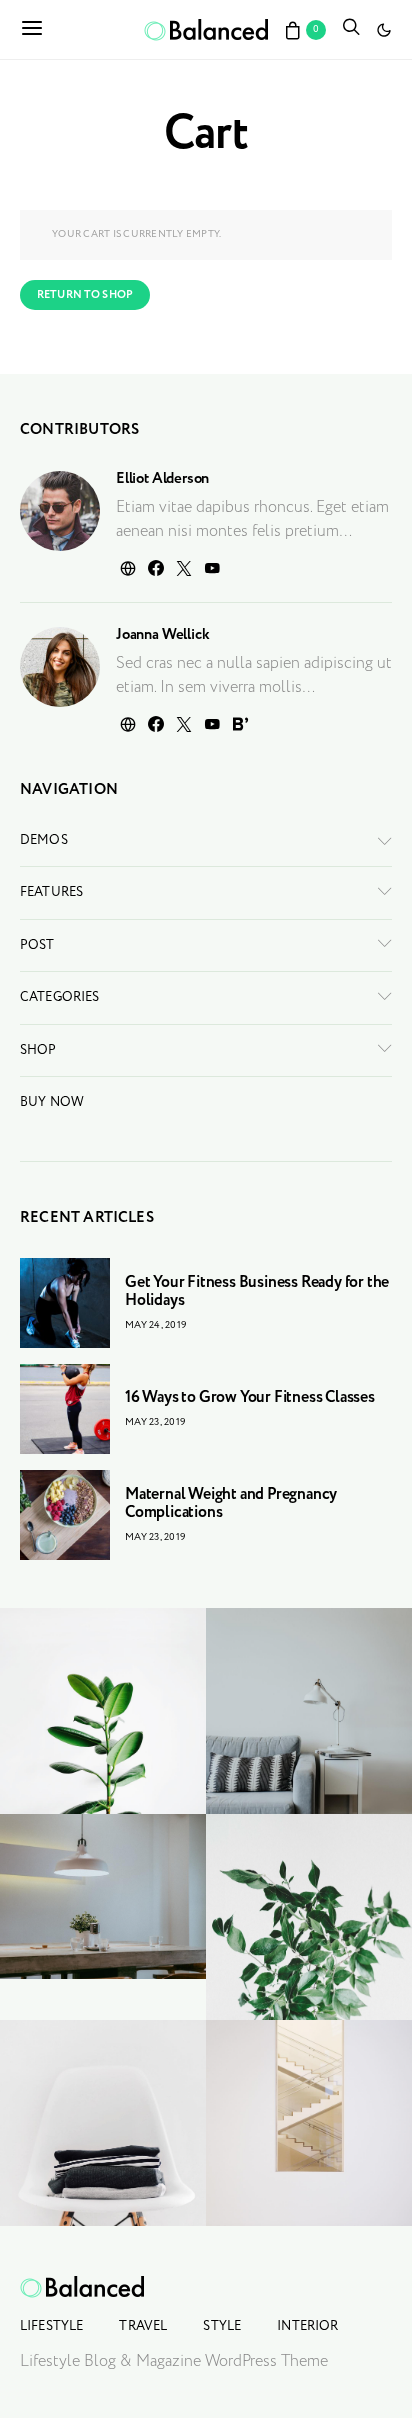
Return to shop (85, 295)
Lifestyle (51, 2326)
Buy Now (52, 1102)
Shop (38, 1050)
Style (222, 2326)
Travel (143, 2326)
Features (51, 892)
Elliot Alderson (162, 479)
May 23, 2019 (155, 1422)
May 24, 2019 (156, 1325)
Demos (44, 840)
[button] (384, 30)
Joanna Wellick (162, 635)
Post (37, 945)
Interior (307, 2326)
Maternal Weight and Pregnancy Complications (231, 1503)
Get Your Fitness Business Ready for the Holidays (257, 1291)
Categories (60, 997)
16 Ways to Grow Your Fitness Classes (250, 1397)
